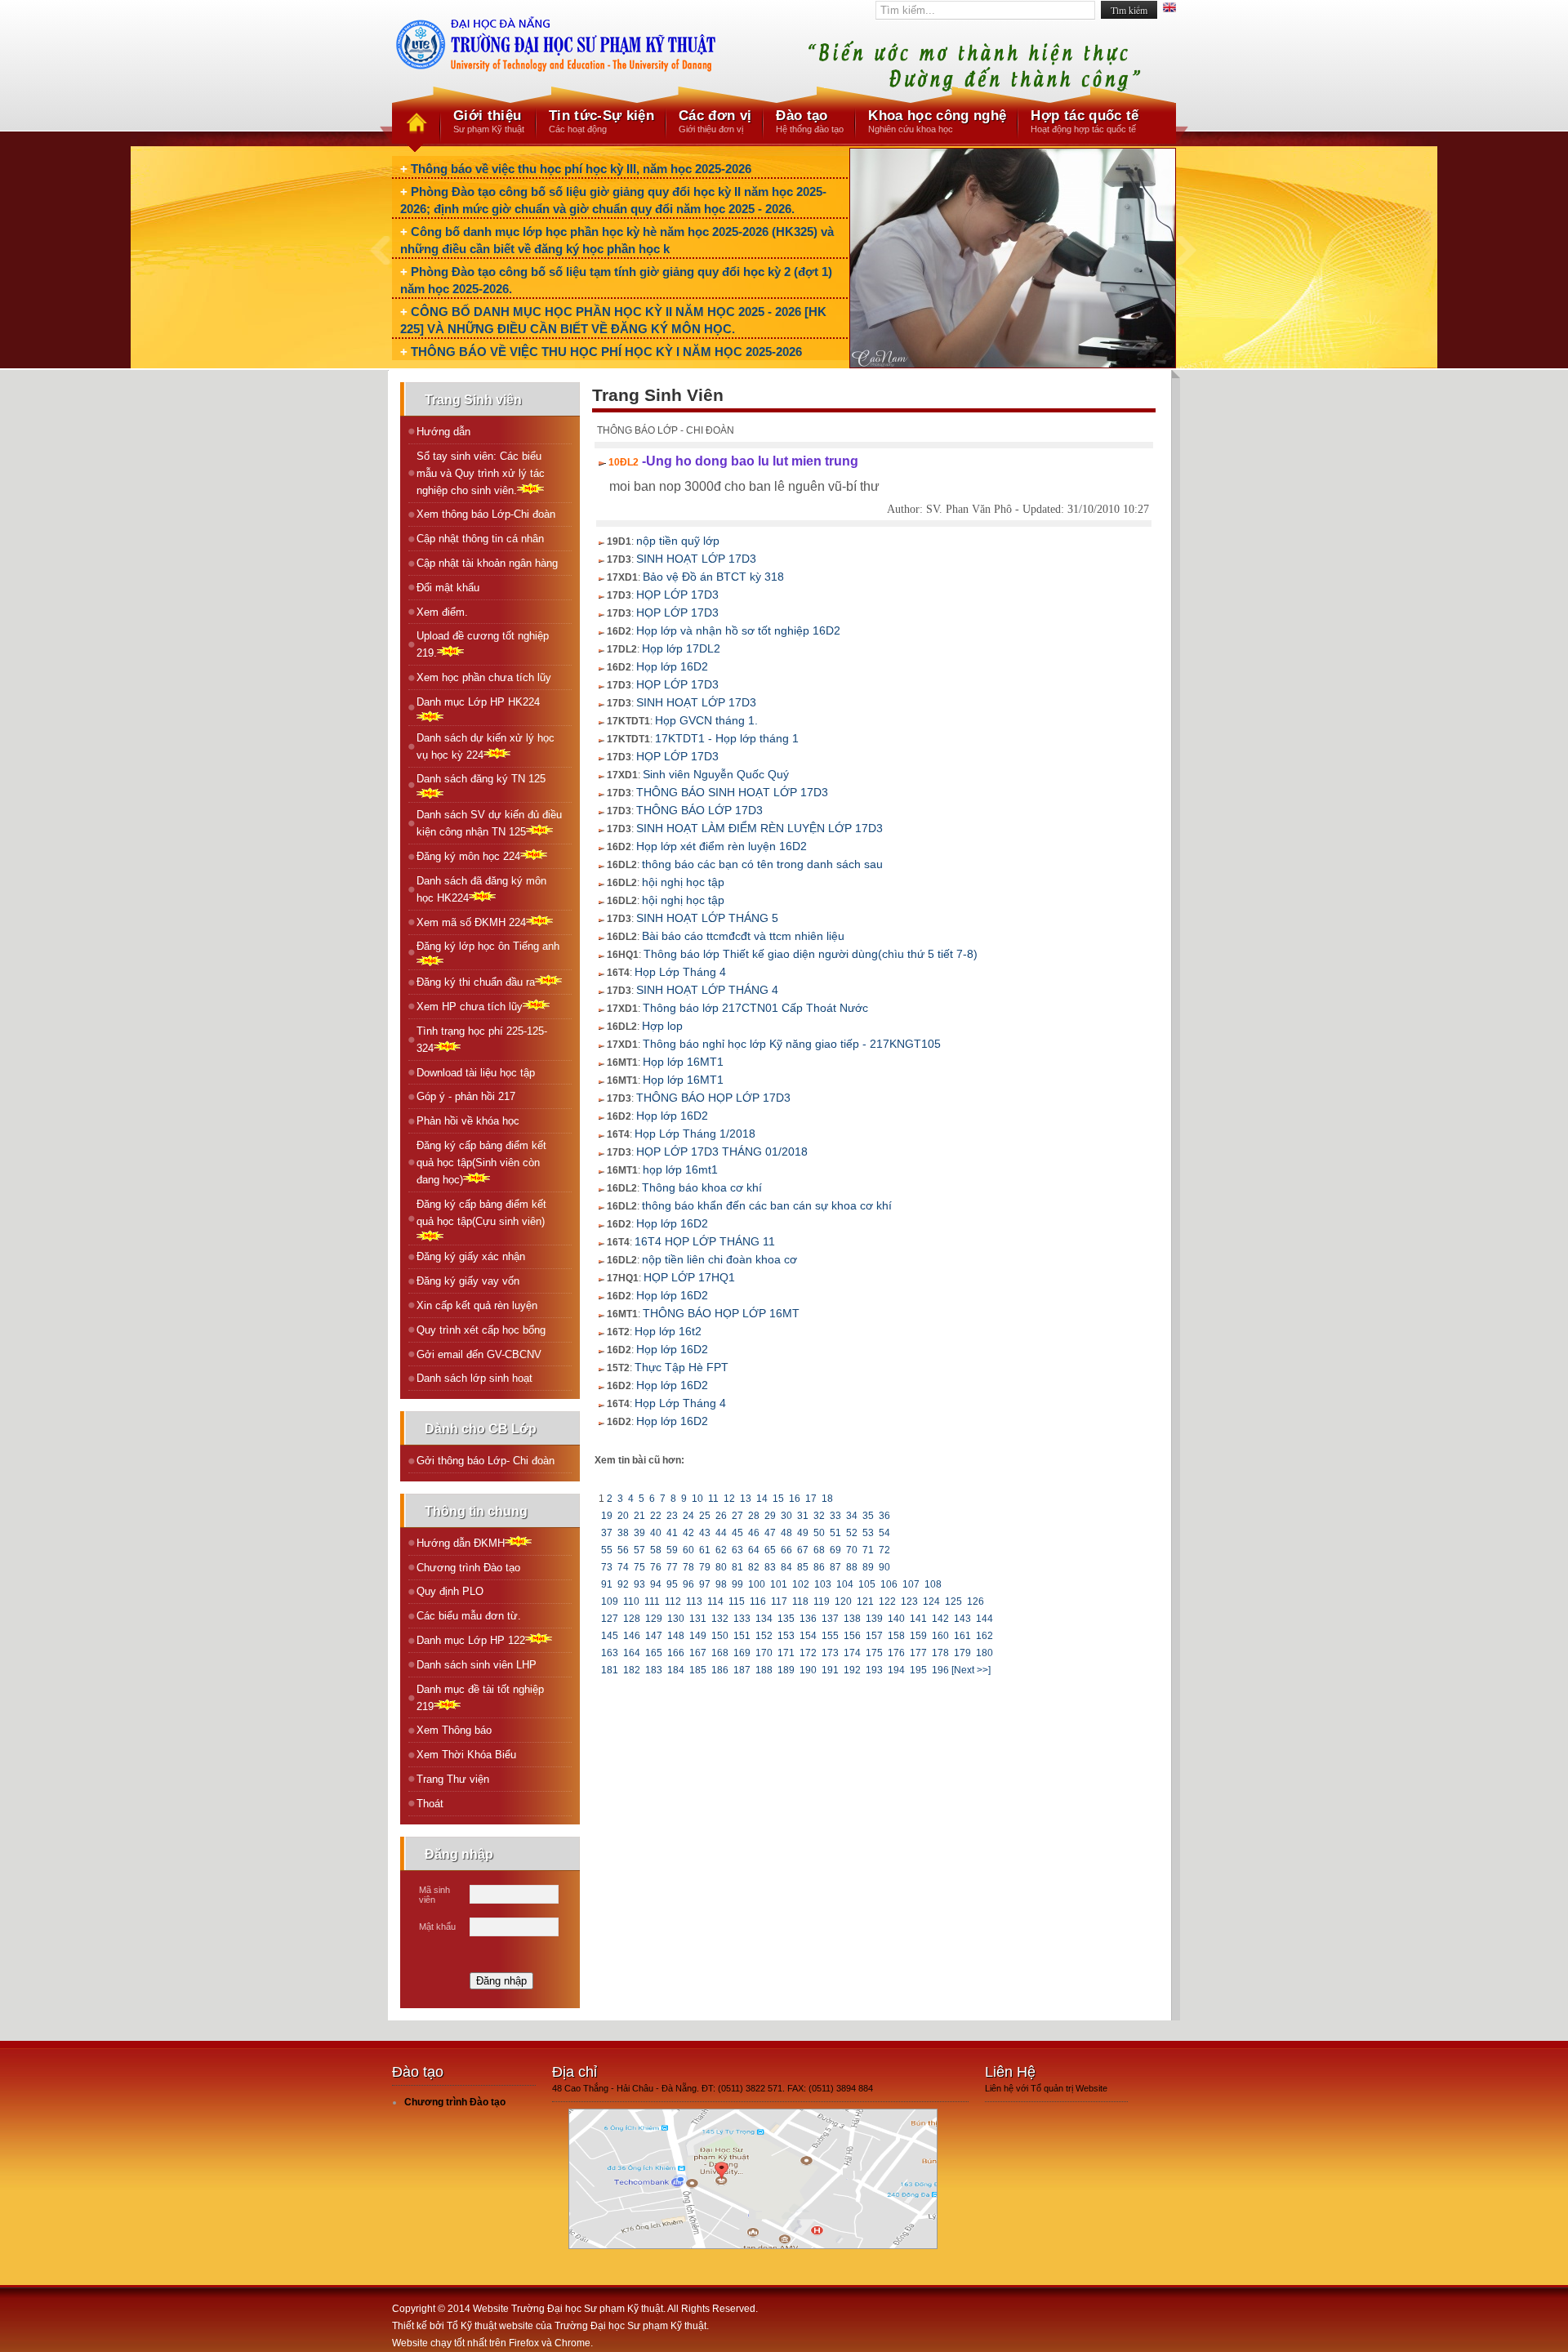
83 (770, 1567)
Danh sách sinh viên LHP (477, 1665)
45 (737, 1533)
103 (823, 1584)
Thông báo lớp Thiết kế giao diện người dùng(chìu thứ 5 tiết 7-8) (811, 954)
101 (779, 1584)
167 (698, 1653)
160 (940, 1636)
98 (721, 1584)
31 (803, 1516)
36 (884, 1516)
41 (672, 1533)
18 (827, 1499)
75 (639, 1567)
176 (896, 1653)
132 (720, 1619)
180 (984, 1653)
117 (779, 1601)
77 (672, 1567)
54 (884, 1533)
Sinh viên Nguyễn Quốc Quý (716, 774)
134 (764, 1619)
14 (762, 1499)
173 (830, 1653)
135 (786, 1619)
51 (835, 1533)
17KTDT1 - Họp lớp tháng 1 (727, 738)
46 (754, 1533)
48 (786, 1533)
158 (896, 1636)
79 (705, 1567)
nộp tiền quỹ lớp (678, 541)
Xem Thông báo (454, 1730)
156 (852, 1636)
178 (940, 1653)
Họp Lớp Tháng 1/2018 (695, 1134)
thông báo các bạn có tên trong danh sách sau (762, 864)
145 (610, 1636)
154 (808, 1636)
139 (874, 1619)
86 (819, 1567)
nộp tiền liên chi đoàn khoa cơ (719, 1259)
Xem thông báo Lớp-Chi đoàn (486, 514)
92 (623, 1584)
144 (984, 1619)
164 (632, 1653)
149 (698, 1636)
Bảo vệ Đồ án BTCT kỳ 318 (713, 577)
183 (654, 1670)
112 (673, 1601)
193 (874, 1670)
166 (676, 1653)
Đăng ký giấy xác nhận (471, 1256)
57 (639, 1550)
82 (754, 1567)
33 (835, 1516)
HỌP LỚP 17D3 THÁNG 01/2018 (722, 1151)
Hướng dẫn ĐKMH (461, 1543)
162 (984, 1636)
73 (607, 1567)
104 (845, 1584)
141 (918, 1619)
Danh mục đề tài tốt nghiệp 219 (480, 1698)
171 (786, 1653)
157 (874, 1636)
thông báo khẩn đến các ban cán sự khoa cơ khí (767, 1205)
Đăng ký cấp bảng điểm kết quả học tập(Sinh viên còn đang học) (481, 1163)
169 (742, 1653)
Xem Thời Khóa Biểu (466, 1755)
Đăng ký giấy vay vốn (468, 1281)
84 (786, 1567)
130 (676, 1619)
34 (852, 1516)
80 (721, 1567)
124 (931, 1601)
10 (697, 1499)
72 (884, 1550)
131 (698, 1619)
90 (884, 1567)
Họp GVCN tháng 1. (706, 720)
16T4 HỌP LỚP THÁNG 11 (705, 1241)
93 (639, 1584)
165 (654, 1653)
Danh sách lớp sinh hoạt (474, 1378)
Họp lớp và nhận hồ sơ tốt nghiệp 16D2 (738, 630)
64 (754, 1550)
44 (721, 1533)
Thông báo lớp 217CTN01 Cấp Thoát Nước (755, 1008)
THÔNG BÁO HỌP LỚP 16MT (721, 1313)
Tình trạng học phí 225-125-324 (482, 1040)
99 (737, 1584)
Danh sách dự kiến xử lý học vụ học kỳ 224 (486, 746)
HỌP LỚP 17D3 (677, 595)
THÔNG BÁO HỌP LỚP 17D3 (713, 1098)
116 (758, 1601)
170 (764, 1653)
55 (607, 1550)
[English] (1169, 9)
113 (694, 1601)
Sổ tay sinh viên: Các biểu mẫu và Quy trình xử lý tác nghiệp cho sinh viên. (481, 473)
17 (811, 1499)
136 (808, 1619)
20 (623, 1516)
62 (721, 1550)
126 (976, 1601)
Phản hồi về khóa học (468, 1121)
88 (852, 1567)
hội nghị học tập (683, 882)
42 (688, 1533)
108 (933, 1584)
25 (705, 1516)
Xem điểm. (442, 612)
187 (742, 1670)
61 (705, 1550)
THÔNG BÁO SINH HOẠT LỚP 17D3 (732, 792)
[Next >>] (971, 1670)
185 (698, 1670)
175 (874, 1653)
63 (737, 1550)
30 (786, 1516)
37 (607, 1533)
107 (911, 1584)
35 (868, 1516)
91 (607, 1584)
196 (940, 1670)
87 (835, 1567)
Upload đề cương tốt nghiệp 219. (483, 644)
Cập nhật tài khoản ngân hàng (487, 563)
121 (865, 1601)
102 (801, 1584)
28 (754, 1516)
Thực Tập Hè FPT (682, 1367)
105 (867, 1584)
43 (705, 1533)
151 (742, 1636)
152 (764, 1636)
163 (610, 1653)
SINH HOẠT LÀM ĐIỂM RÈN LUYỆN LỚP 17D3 (759, 828)
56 (623, 1550)
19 (607, 1516)
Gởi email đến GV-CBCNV (479, 1354)
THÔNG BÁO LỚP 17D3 (699, 810)
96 (688, 1584)
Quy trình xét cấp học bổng (481, 1330)
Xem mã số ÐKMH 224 (471, 922)
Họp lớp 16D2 (672, 666)
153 (786, 1636)
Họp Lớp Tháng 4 (680, 972)
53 (868, 1533)
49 (803, 1533)
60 (688, 1550)
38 (623, 1533)
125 (953, 1601)
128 (632, 1619)
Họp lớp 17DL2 (681, 648)
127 (610, 1619)
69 (835, 1550)
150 (720, 1636)
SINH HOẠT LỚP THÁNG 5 (707, 918)
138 (852, 1619)
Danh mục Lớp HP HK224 (478, 702)
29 (770, 1516)
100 (757, 1584)
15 (778, 1499)
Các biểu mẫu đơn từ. (469, 1616)
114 (715, 1601)
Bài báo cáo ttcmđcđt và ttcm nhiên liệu (743, 936)
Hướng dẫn (443, 432)
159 (918, 1636)
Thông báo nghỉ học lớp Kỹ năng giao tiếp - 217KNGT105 (792, 1044)
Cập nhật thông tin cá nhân (480, 539)
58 (656, 1550)
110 (631, 1601)
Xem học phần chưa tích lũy (484, 677)
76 (656, 1567)
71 (868, 1550)
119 (822, 1601)
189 (786, 1670)
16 (795, 1499)
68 (819, 1550)
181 (610, 1670)
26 (721, 1516)
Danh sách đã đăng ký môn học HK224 (481, 889)
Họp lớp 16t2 (668, 1331)
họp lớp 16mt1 (680, 1169)
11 (713, 1499)
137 (830, 1619)
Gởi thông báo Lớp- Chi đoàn (486, 1461)
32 (819, 1516)
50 (819, 1533)
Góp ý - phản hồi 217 (466, 1096)
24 (688, 1516)
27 (737, 1516)
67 (803, 1550)
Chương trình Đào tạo (468, 1568)
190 (808, 1670)
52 (852, 1533)
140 (896, 1619)
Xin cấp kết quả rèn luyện (477, 1305)
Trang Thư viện (453, 1779)
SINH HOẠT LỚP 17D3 (696, 559)
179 (962, 1653)
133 (742, 1619)
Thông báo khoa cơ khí (702, 1187)
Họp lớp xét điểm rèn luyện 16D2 (722, 846)
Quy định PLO (450, 1591)
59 (672, 1550)
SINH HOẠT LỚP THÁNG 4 (707, 990)
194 (896, 1670)
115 (737, 1601)
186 (720, 1670)
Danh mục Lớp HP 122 (471, 1640)
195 (918, 1670)
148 (676, 1636)
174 (852, 1653)
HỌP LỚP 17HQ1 (689, 1277)
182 (632, 1670)
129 (654, 1619)
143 (962, 1619)
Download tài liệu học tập (476, 1073)
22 (656, 1516)
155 (830, 1636)
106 (889, 1584)
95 (672, 1584)
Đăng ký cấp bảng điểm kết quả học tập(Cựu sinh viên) (481, 1213)
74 (623, 1567)
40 (656, 1533)
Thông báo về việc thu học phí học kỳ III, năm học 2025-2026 (581, 169)
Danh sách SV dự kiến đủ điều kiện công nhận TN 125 (489, 823)
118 (800, 1601)
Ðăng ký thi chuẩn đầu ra (476, 982)
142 (940, 1619)
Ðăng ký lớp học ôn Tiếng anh (488, 946)
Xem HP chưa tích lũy (470, 1007)
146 (632, 1636)
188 (764, 1670)
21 (639, 1516)
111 (652, 1601)
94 (656, 1584)
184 (676, 1670)
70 (852, 1550)
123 (909, 1601)
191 (830, 1670)
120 (843, 1601)
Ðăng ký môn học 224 (468, 856)
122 (887, 1601)
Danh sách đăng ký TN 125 (481, 779)
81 (737, 1567)
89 (868, 1567)
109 (610, 1601)
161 (962, 1636)
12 (729, 1499)
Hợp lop (662, 1026)
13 (746, 1499)
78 (688, 1567)
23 (672, 1516)
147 (654, 1636)
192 (852, 1670)
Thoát (430, 1804)
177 (918, 1653)
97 (705, 1584)
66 (786, 1550)
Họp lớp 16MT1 (683, 1062)
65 (770, 1550)
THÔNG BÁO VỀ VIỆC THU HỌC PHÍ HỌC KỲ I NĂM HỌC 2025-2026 (606, 352)
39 (639, 1533)
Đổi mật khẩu (448, 588)
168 (720, 1653)
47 (770, 1533)
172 (808, 1653)
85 (803, 1567)
